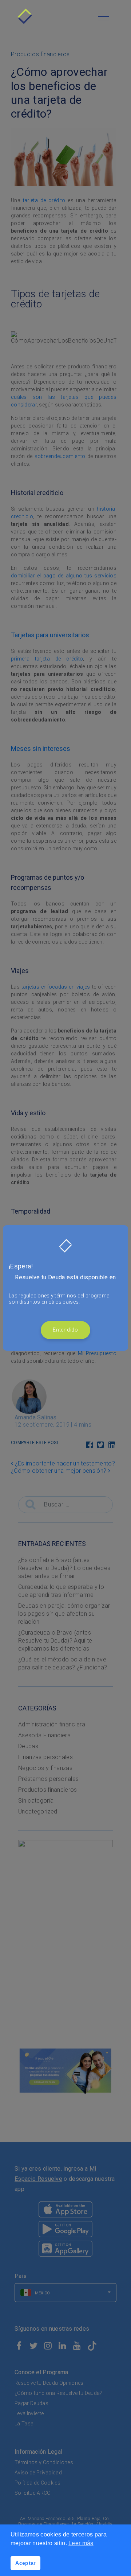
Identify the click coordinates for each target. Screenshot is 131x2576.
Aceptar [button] (25, 2563)
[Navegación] (103, 16)
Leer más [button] (81, 2543)
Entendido (65, 1330)
